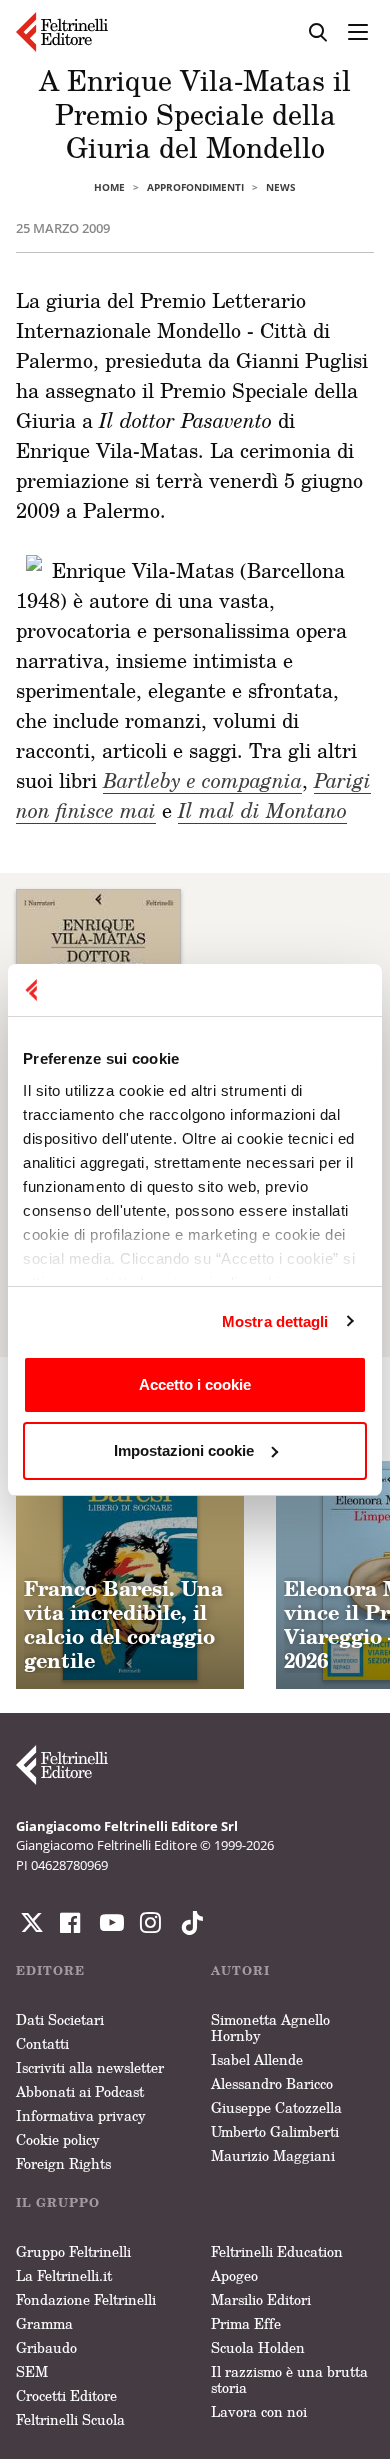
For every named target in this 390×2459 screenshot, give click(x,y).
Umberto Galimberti (275, 2131)
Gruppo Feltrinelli (73, 2251)
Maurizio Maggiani (273, 2155)
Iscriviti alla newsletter (90, 2067)
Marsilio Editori (261, 2299)
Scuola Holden (258, 2347)
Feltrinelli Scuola (70, 2419)
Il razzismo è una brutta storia (289, 2379)
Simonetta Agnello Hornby (270, 2027)
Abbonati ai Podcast (80, 2091)
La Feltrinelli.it (64, 2275)
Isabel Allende (257, 2059)
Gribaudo (46, 2347)
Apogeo (234, 2275)
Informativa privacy (81, 2115)
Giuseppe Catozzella (276, 2107)
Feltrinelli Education (277, 2251)
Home (109, 187)
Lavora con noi (259, 2411)
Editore (50, 1970)
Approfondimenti (195, 187)
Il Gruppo (58, 2202)
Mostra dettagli (275, 1321)
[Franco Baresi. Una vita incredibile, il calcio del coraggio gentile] (130, 1575)
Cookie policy (58, 2139)
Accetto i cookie (195, 1384)
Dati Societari (60, 2019)
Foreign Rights (63, 2163)
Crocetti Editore (66, 2395)
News (281, 187)
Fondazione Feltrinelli (86, 2299)
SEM (32, 2371)
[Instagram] (188, 1923)
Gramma (44, 2323)
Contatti (42, 2043)
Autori (240, 1970)
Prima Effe (246, 2323)
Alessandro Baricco (272, 2083)
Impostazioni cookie (184, 1450)
